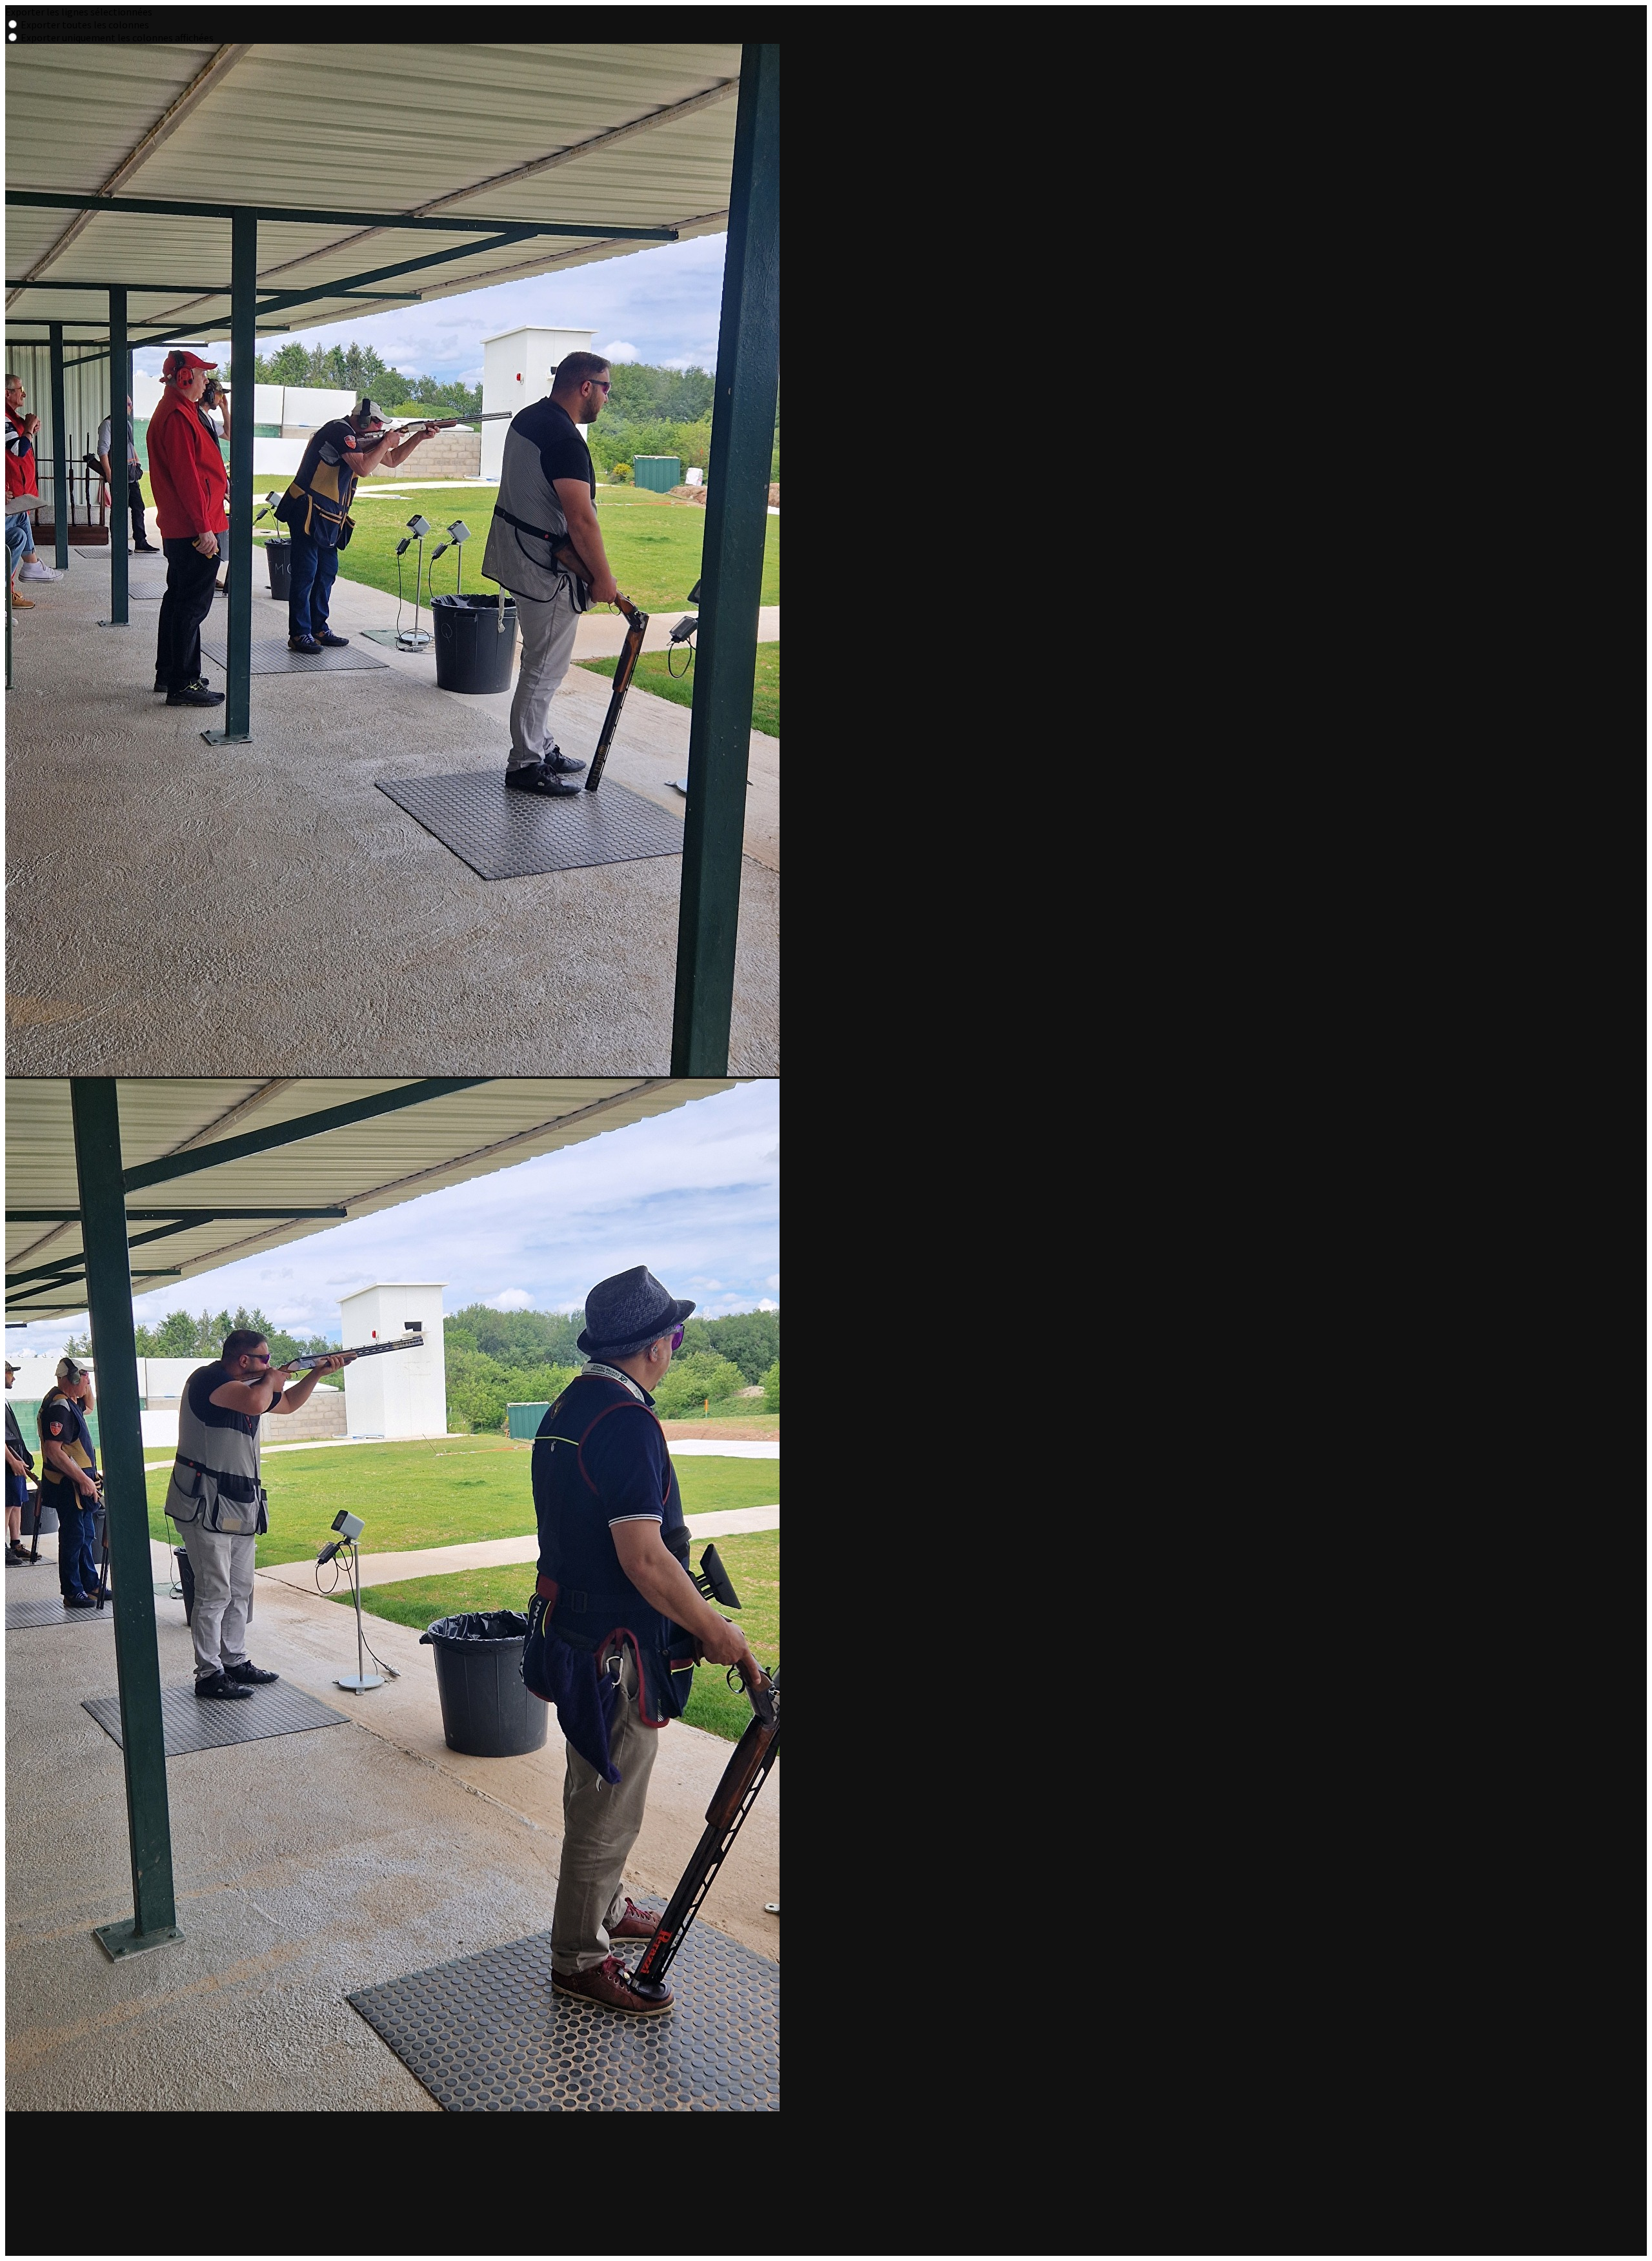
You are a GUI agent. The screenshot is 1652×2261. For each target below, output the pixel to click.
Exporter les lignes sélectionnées (79, 12)
